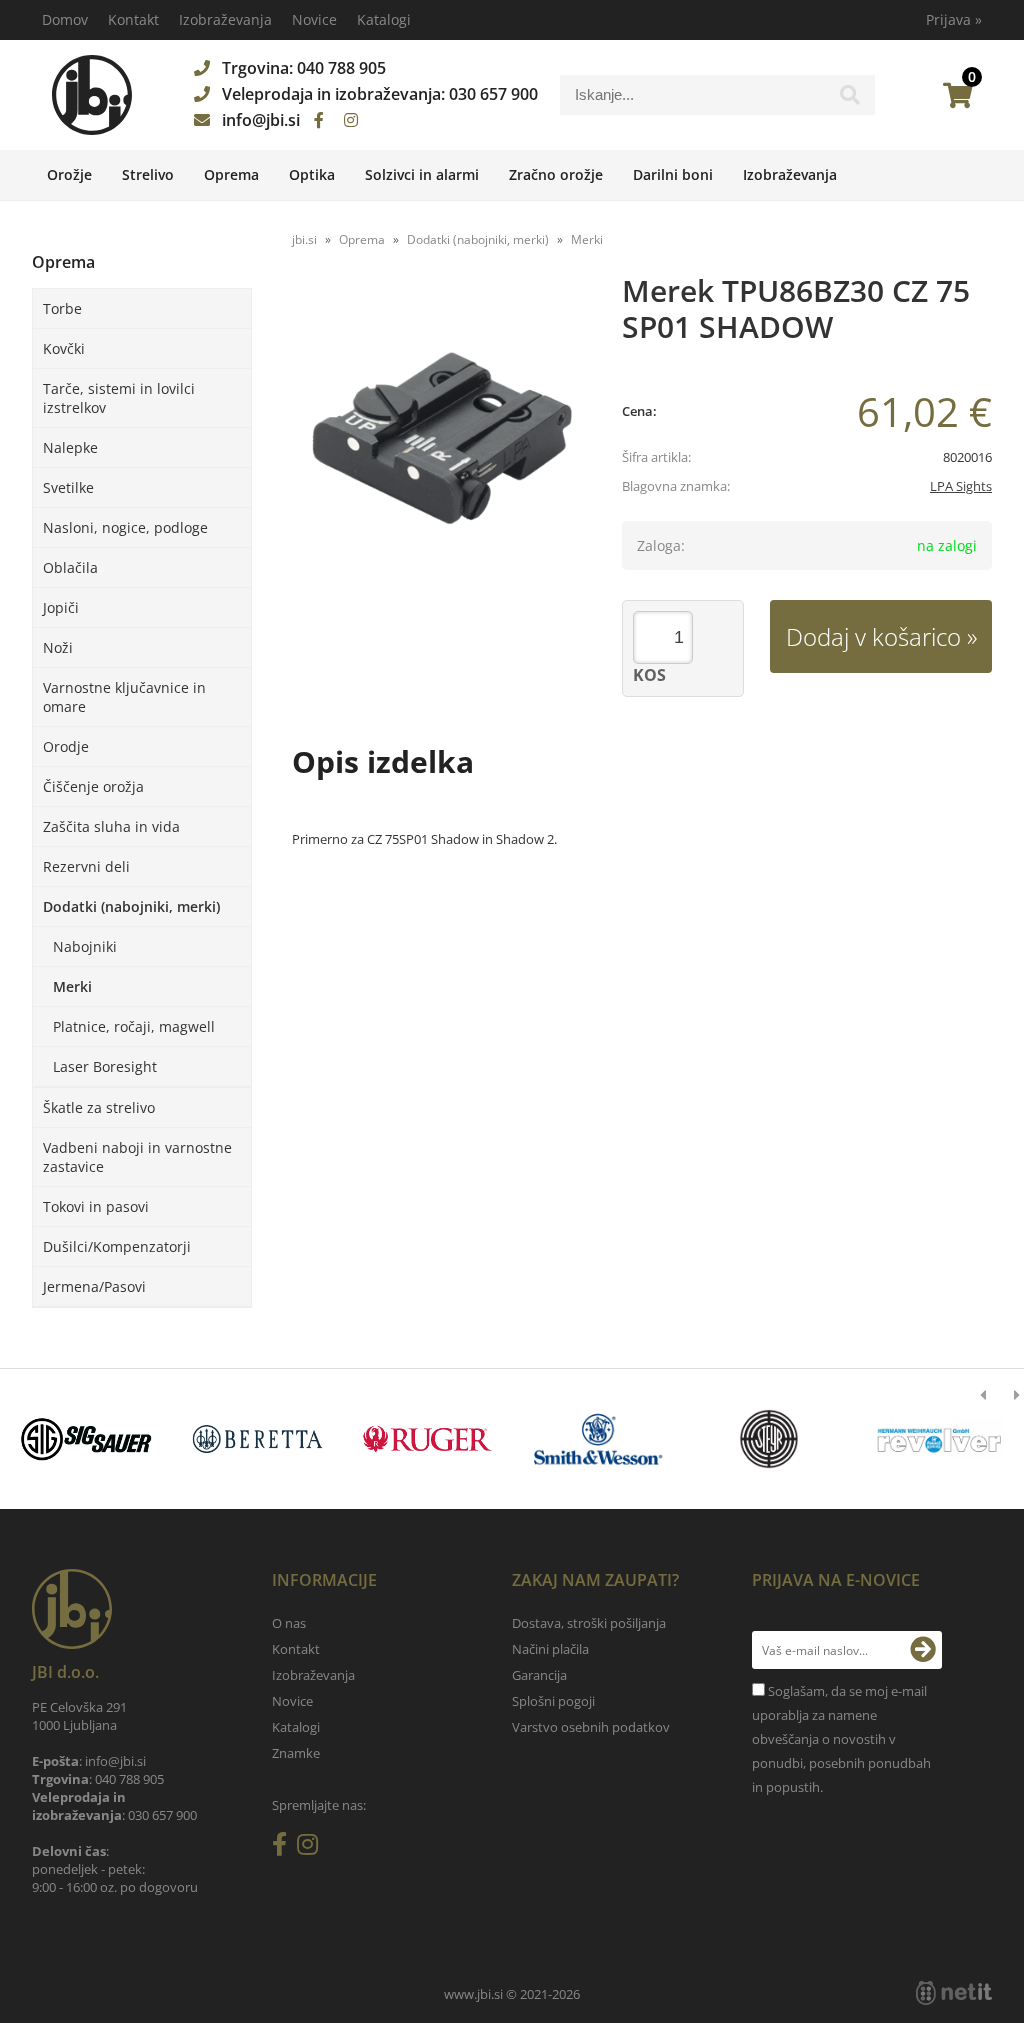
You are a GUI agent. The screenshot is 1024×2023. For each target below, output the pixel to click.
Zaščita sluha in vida (111, 826)
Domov (65, 19)
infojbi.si (261, 120)
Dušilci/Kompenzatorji (117, 1246)
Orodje (66, 746)
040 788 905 (341, 68)
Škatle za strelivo (99, 1107)
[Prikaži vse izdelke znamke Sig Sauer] (87, 1439)
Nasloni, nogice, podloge (125, 527)
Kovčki (64, 348)
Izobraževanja (225, 19)
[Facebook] (319, 120)
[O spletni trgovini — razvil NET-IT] (954, 1993)
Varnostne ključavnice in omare (124, 697)
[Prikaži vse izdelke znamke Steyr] (769, 1439)
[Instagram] (351, 120)
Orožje (69, 174)
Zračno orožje (556, 174)
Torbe (62, 308)
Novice (314, 19)
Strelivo (148, 174)
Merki (72, 986)
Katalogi (384, 19)
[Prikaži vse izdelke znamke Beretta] (257, 1439)
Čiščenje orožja (93, 786)
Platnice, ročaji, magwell (134, 1026)
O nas (289, 1623)
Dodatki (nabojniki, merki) (131, 906)
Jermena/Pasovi (94, 1286)
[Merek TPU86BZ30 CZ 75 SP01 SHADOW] (442, 438)
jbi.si (304, 239)
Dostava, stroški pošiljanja (589, 1623)
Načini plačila (550, 1649)
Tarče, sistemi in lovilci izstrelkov (119, 398)
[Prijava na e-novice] (923, 1650)
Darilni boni (673, 174)
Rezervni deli (86, 866)
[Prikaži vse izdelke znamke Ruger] (428, 1439)
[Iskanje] (850, 100)
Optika (312, 174)
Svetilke (68, 487)
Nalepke (70, 447)
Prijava (954, 19)
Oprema (231, 174)
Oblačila (70, 567)
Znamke (296, 1753)
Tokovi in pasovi (96, 1206)
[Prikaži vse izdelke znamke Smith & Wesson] (598, 1439)
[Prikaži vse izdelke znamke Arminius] (939, 1439)
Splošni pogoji (553, 1701)
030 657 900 (493, 94)
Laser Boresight (105, 1066)
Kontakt (133, 19)
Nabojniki (85, 946)
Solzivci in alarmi (422, 174)
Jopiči (61, 607)
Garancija (539, 1675)
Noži (58, 647)
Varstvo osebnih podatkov (591, 1727)
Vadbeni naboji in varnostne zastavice (137, 1157)
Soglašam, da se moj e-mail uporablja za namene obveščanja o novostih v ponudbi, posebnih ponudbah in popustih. (841, 1739)
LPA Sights (961, 486)
